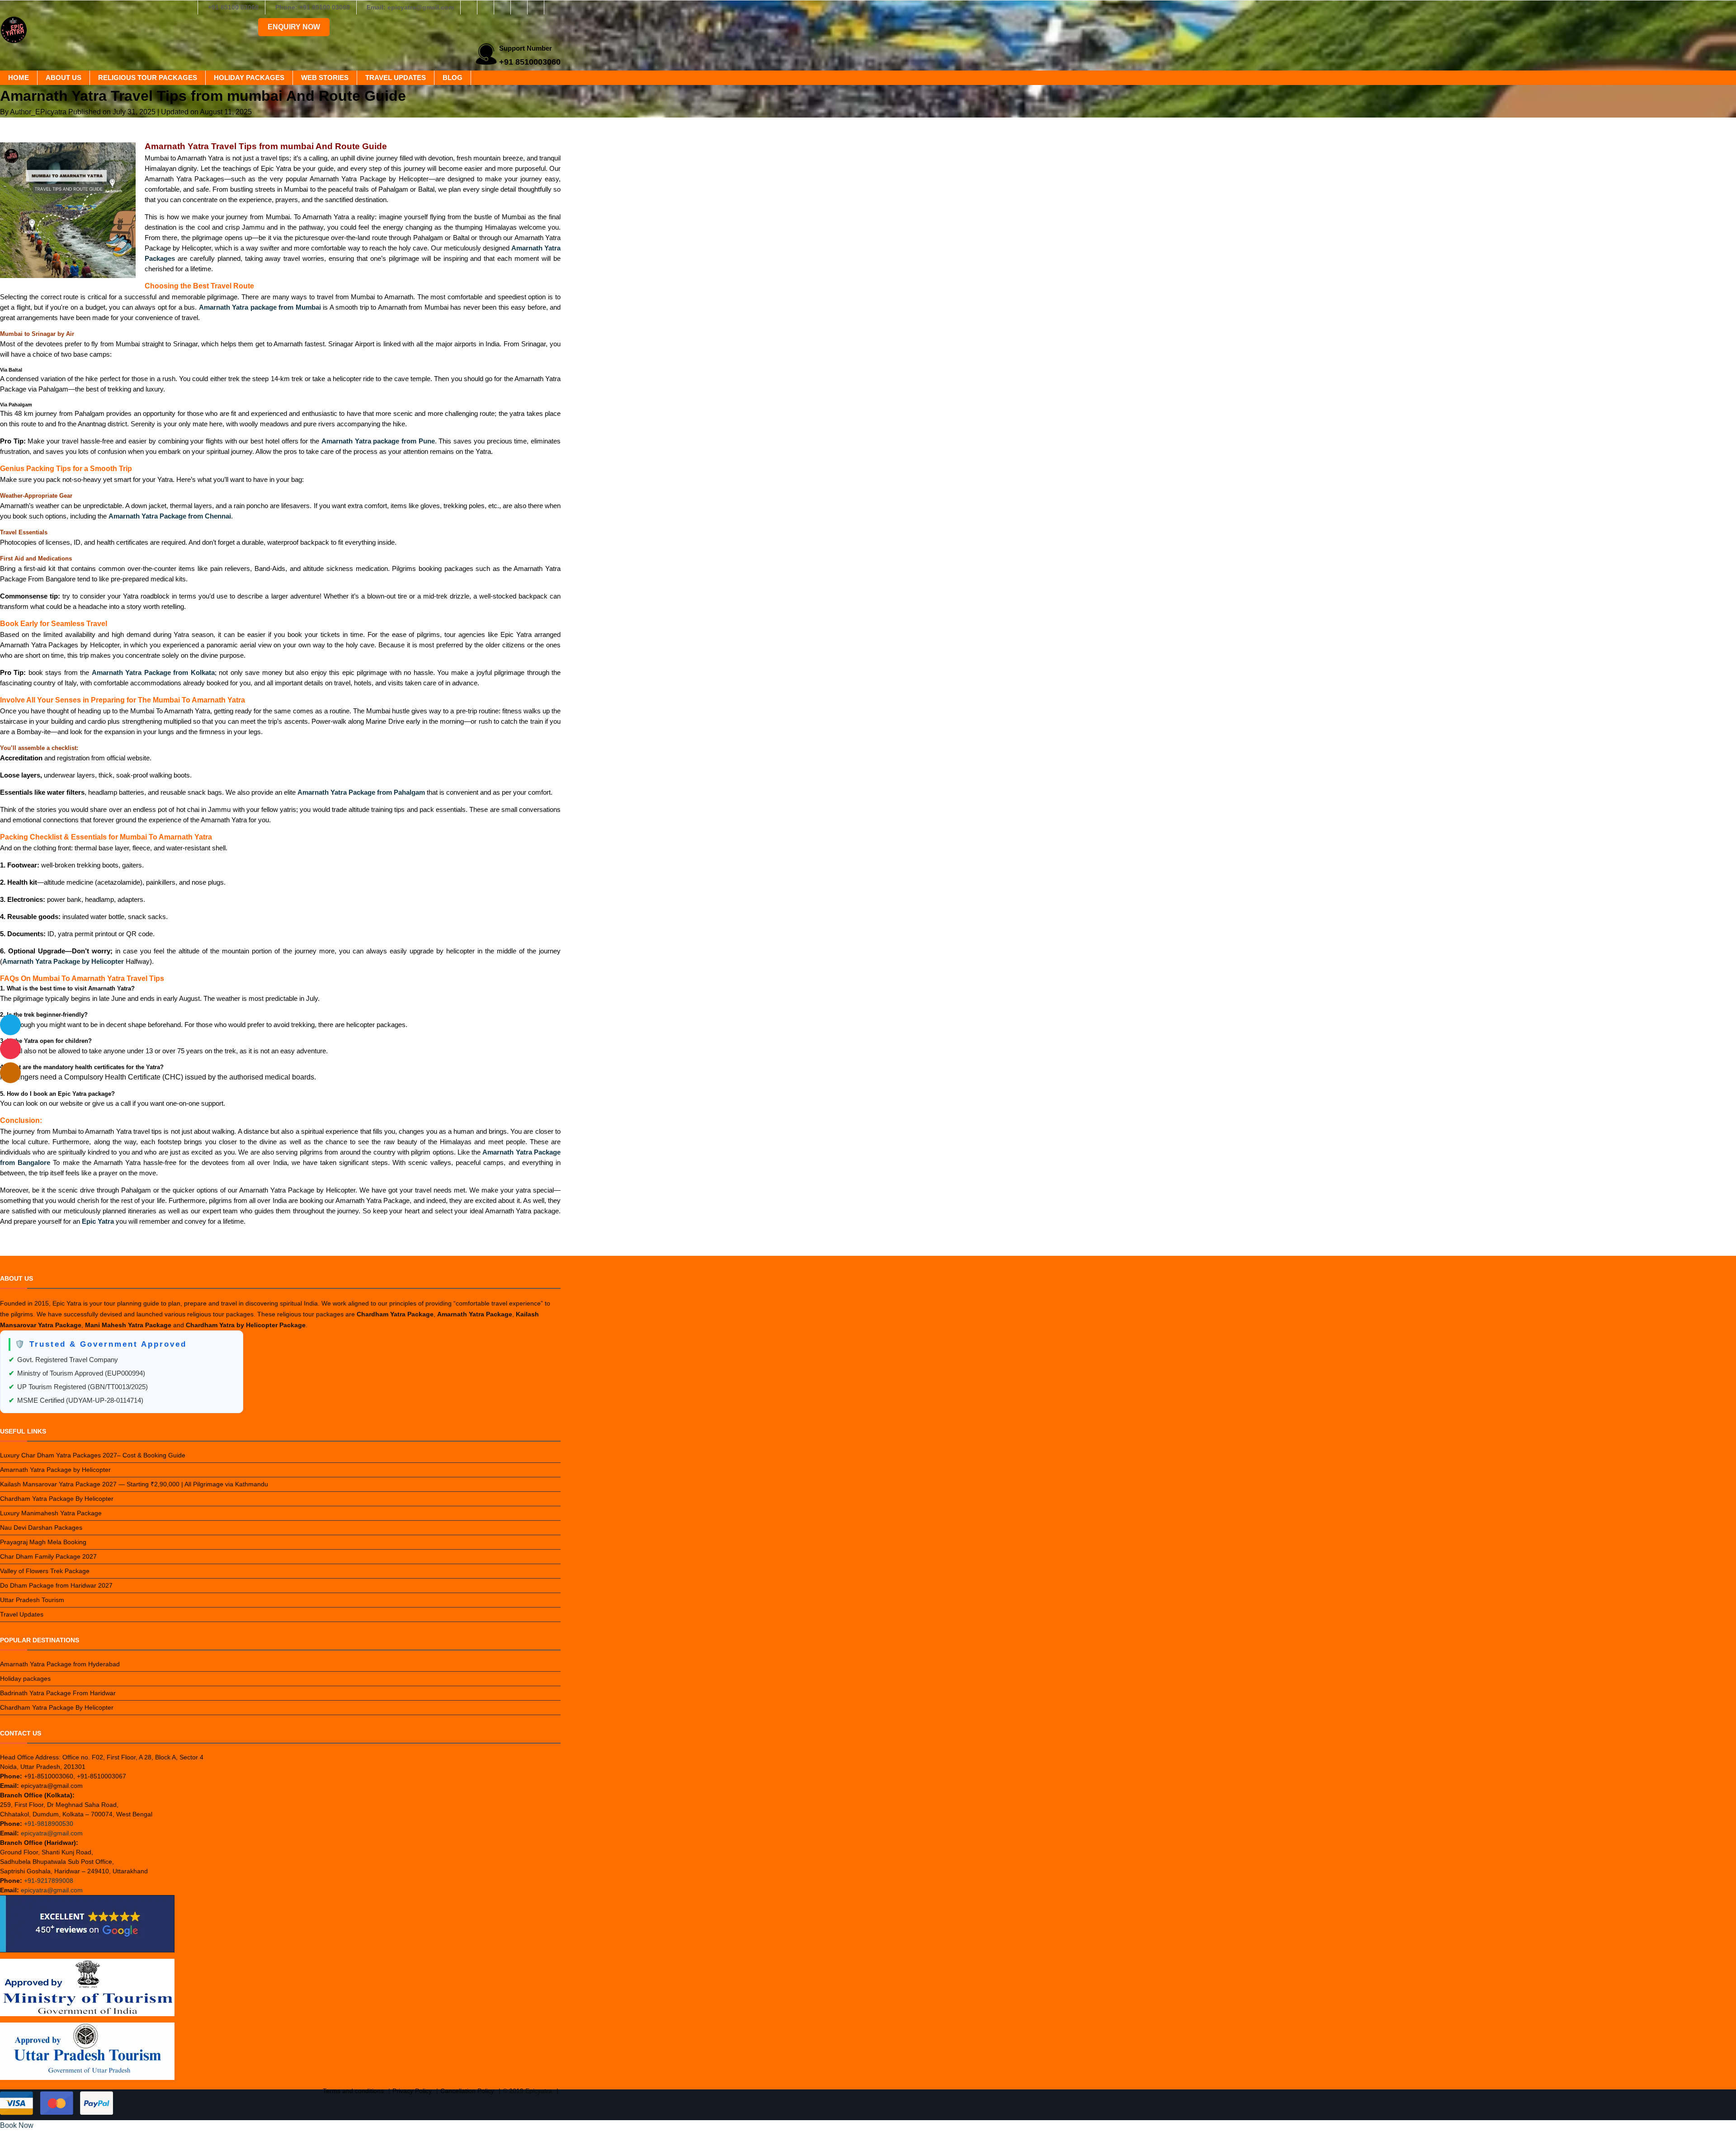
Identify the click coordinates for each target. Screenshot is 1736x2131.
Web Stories (325, 78)
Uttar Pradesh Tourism (32, 1600)
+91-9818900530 (49, 1824)
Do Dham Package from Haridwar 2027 (56, 1585)
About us (64, 78)
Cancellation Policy (467, 2091)
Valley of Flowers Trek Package (45, 1571)
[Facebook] (469, 7)
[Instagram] (486, 7)
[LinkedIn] (519, 7)
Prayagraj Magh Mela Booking (43, 1542)
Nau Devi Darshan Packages (41, 1528)
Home (19, 78)
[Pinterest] (536, 7)
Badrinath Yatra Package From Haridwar (58, 1693)
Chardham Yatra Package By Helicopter (57, 1499)
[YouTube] (552, 7)
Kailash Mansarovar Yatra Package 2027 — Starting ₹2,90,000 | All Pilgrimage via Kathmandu (134, 1484)
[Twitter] (502, 7)
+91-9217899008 (49, 1881)
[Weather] (10, 1025)
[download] (10, 1049)
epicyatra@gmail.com (52, 1833)
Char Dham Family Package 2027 (48, 1556)
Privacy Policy (412, 2091)
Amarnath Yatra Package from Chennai (170, 516)
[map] (10, 1073)
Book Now (17, 2125)
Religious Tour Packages (148, 78)
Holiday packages (249, 78)
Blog (453, 78)
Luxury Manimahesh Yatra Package (51, 1513)
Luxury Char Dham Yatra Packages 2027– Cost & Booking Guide (93, 1455)
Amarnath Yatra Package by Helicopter (55, 1470)
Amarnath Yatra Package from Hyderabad (60, 1664)
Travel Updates (396, 78)
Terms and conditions (353, 2091)
